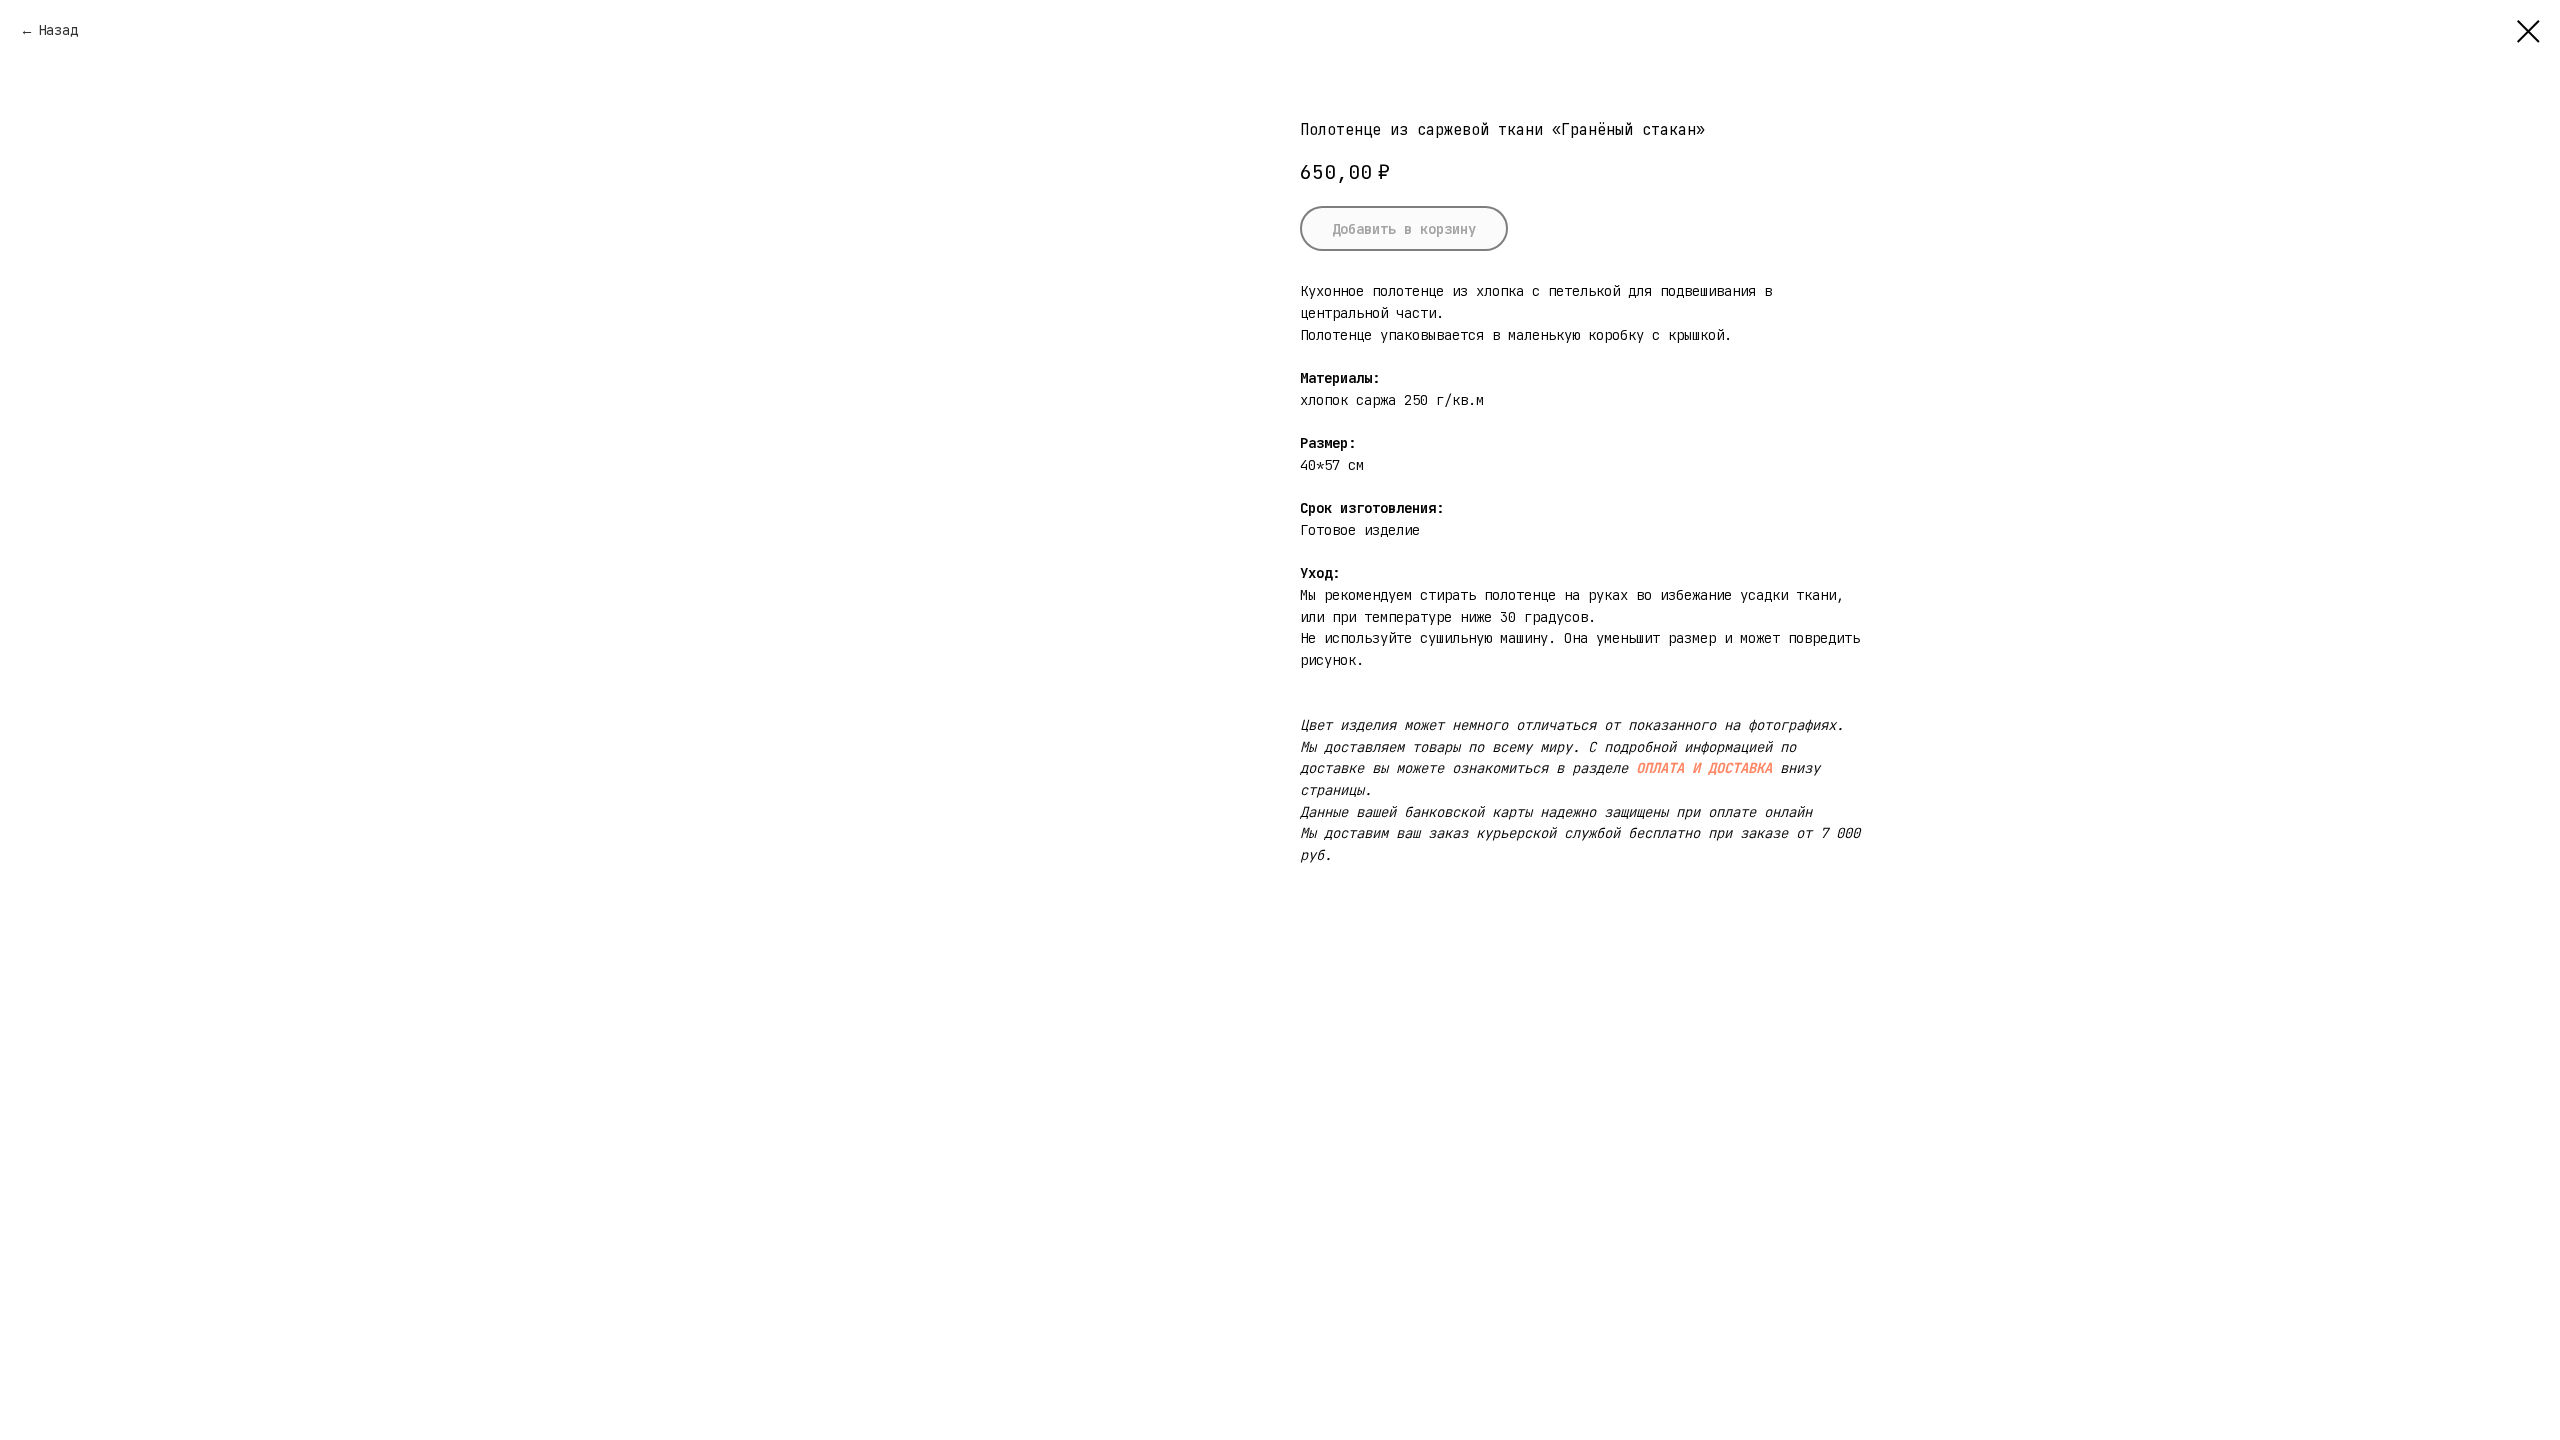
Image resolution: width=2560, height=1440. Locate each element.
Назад (58, 30)
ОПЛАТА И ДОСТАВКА (1704, 768)
